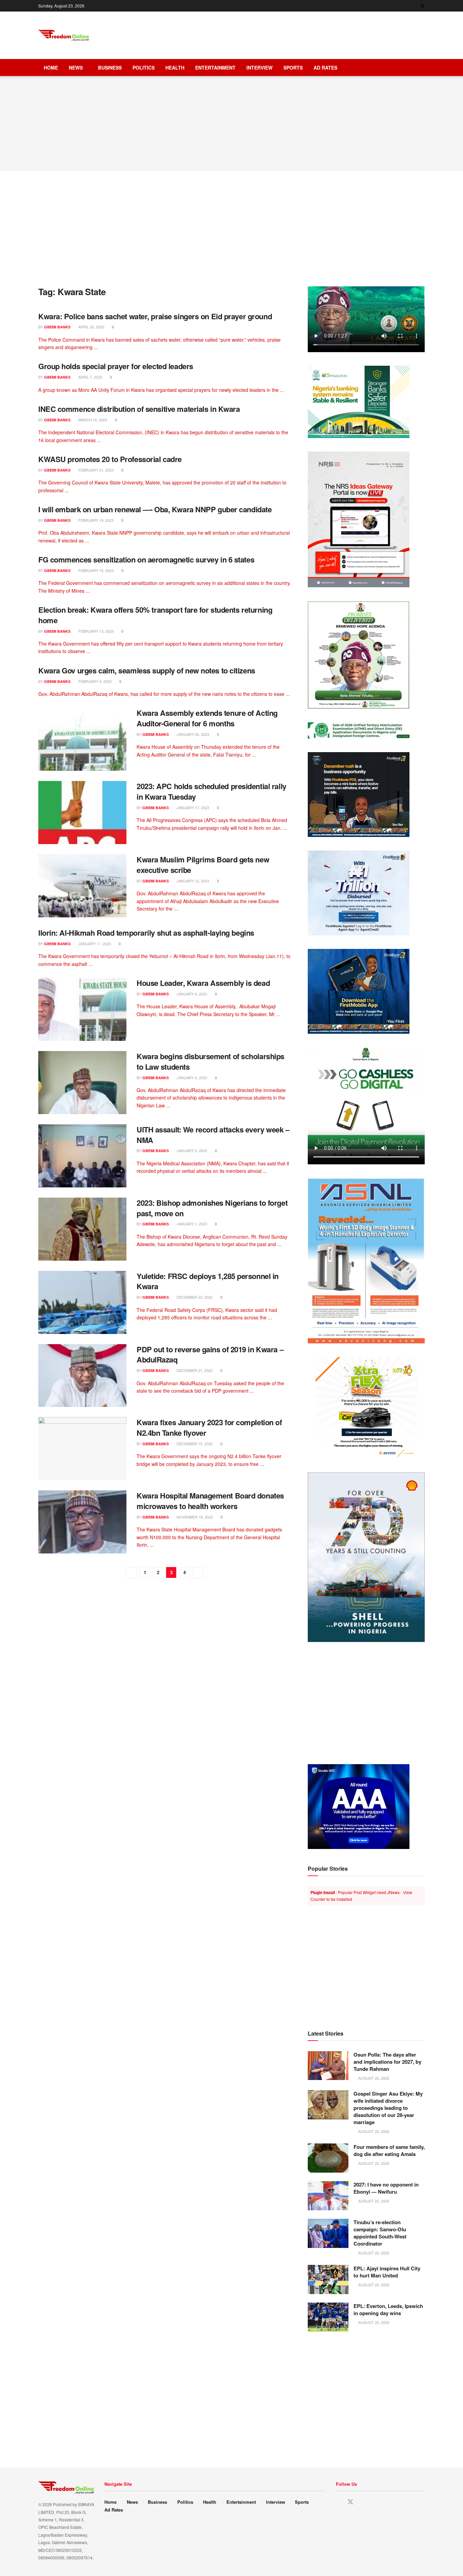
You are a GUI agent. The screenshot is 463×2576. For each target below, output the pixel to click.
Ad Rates (325, 68)
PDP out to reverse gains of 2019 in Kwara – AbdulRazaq (210, 1354)
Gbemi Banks (57, 327)
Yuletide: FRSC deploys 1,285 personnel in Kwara (208, 1281)
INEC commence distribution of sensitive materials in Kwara (139, 409)
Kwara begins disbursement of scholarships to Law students (210, 1061)
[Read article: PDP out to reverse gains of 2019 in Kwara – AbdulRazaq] (82, 1376)
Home (51, 68)
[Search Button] (422, 68)
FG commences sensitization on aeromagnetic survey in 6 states (146, 559)
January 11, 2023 (94, 943)
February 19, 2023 (95, 520)
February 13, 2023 (95, 631)
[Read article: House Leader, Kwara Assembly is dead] (82, 1009)
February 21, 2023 (95, 470)
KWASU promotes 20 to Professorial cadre (110, 459)
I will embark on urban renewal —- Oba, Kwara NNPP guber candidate (155, 509)
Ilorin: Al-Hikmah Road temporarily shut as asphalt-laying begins (146, 933)
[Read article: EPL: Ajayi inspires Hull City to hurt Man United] (328, 2279)
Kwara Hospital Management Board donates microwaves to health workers (210, 1501)
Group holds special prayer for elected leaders (116, 366)
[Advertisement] (301, 34)
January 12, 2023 (192, 881)
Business (110, 68)
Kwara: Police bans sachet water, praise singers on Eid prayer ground (155, 316)
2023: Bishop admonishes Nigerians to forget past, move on (212, 1208)
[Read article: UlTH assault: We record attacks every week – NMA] (82, 1156)
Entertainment (215, 68)
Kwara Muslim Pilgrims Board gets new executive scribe (203, 865)
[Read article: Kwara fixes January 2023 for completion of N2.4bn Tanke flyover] (82, 1449)
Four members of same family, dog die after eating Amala (389, 2150)
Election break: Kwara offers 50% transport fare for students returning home (155, 615)
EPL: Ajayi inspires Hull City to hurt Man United (387, 2272)
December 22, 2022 (194, 1297)
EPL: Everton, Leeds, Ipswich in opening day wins (388, 2310)
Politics (144, 68)
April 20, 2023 (91, 327)
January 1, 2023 (191, 1224)
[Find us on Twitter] (422, 6)
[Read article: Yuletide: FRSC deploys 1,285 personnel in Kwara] (82, 1302)
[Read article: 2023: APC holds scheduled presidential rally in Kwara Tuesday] (82, 813)
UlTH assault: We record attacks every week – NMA (213, 1135)
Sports (293, 68)
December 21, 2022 (194, 1370)
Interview (259, 68)
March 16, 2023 (92, 420)
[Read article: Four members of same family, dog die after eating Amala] (328, 2158)
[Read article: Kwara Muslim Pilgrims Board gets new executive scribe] (82, 886)
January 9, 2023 (191, 994)
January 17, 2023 (192, 807)
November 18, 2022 (194, 1517)
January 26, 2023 (192, 734)
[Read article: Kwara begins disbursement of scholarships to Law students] (82, 1083)
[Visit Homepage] (64, 35)
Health (175, 68)
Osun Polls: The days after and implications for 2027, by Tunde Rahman (387, 2062)
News (76, 68)
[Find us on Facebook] (413, 6)
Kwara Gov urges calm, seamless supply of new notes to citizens (147, 670)
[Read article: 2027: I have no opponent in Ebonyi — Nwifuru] (328, 2196)
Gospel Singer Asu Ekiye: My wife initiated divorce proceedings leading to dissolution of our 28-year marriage (388, 2108)
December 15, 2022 (194, 1444)
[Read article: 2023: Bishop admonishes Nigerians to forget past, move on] (82, 1229)
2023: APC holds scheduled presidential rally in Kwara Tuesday (212, 791)
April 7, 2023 (90, 377)
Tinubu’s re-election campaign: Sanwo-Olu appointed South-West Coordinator (380, 2233)
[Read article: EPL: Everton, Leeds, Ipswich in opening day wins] (328, 2317)
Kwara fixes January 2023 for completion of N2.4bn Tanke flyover (209, 1427)
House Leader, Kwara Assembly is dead (203, 983)
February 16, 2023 (95, 570)
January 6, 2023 (191, 1077)
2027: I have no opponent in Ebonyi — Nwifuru (386, 2188)
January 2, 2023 (191, 1150)
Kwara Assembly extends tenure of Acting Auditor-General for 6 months (207, 718)
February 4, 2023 (94, 681)
